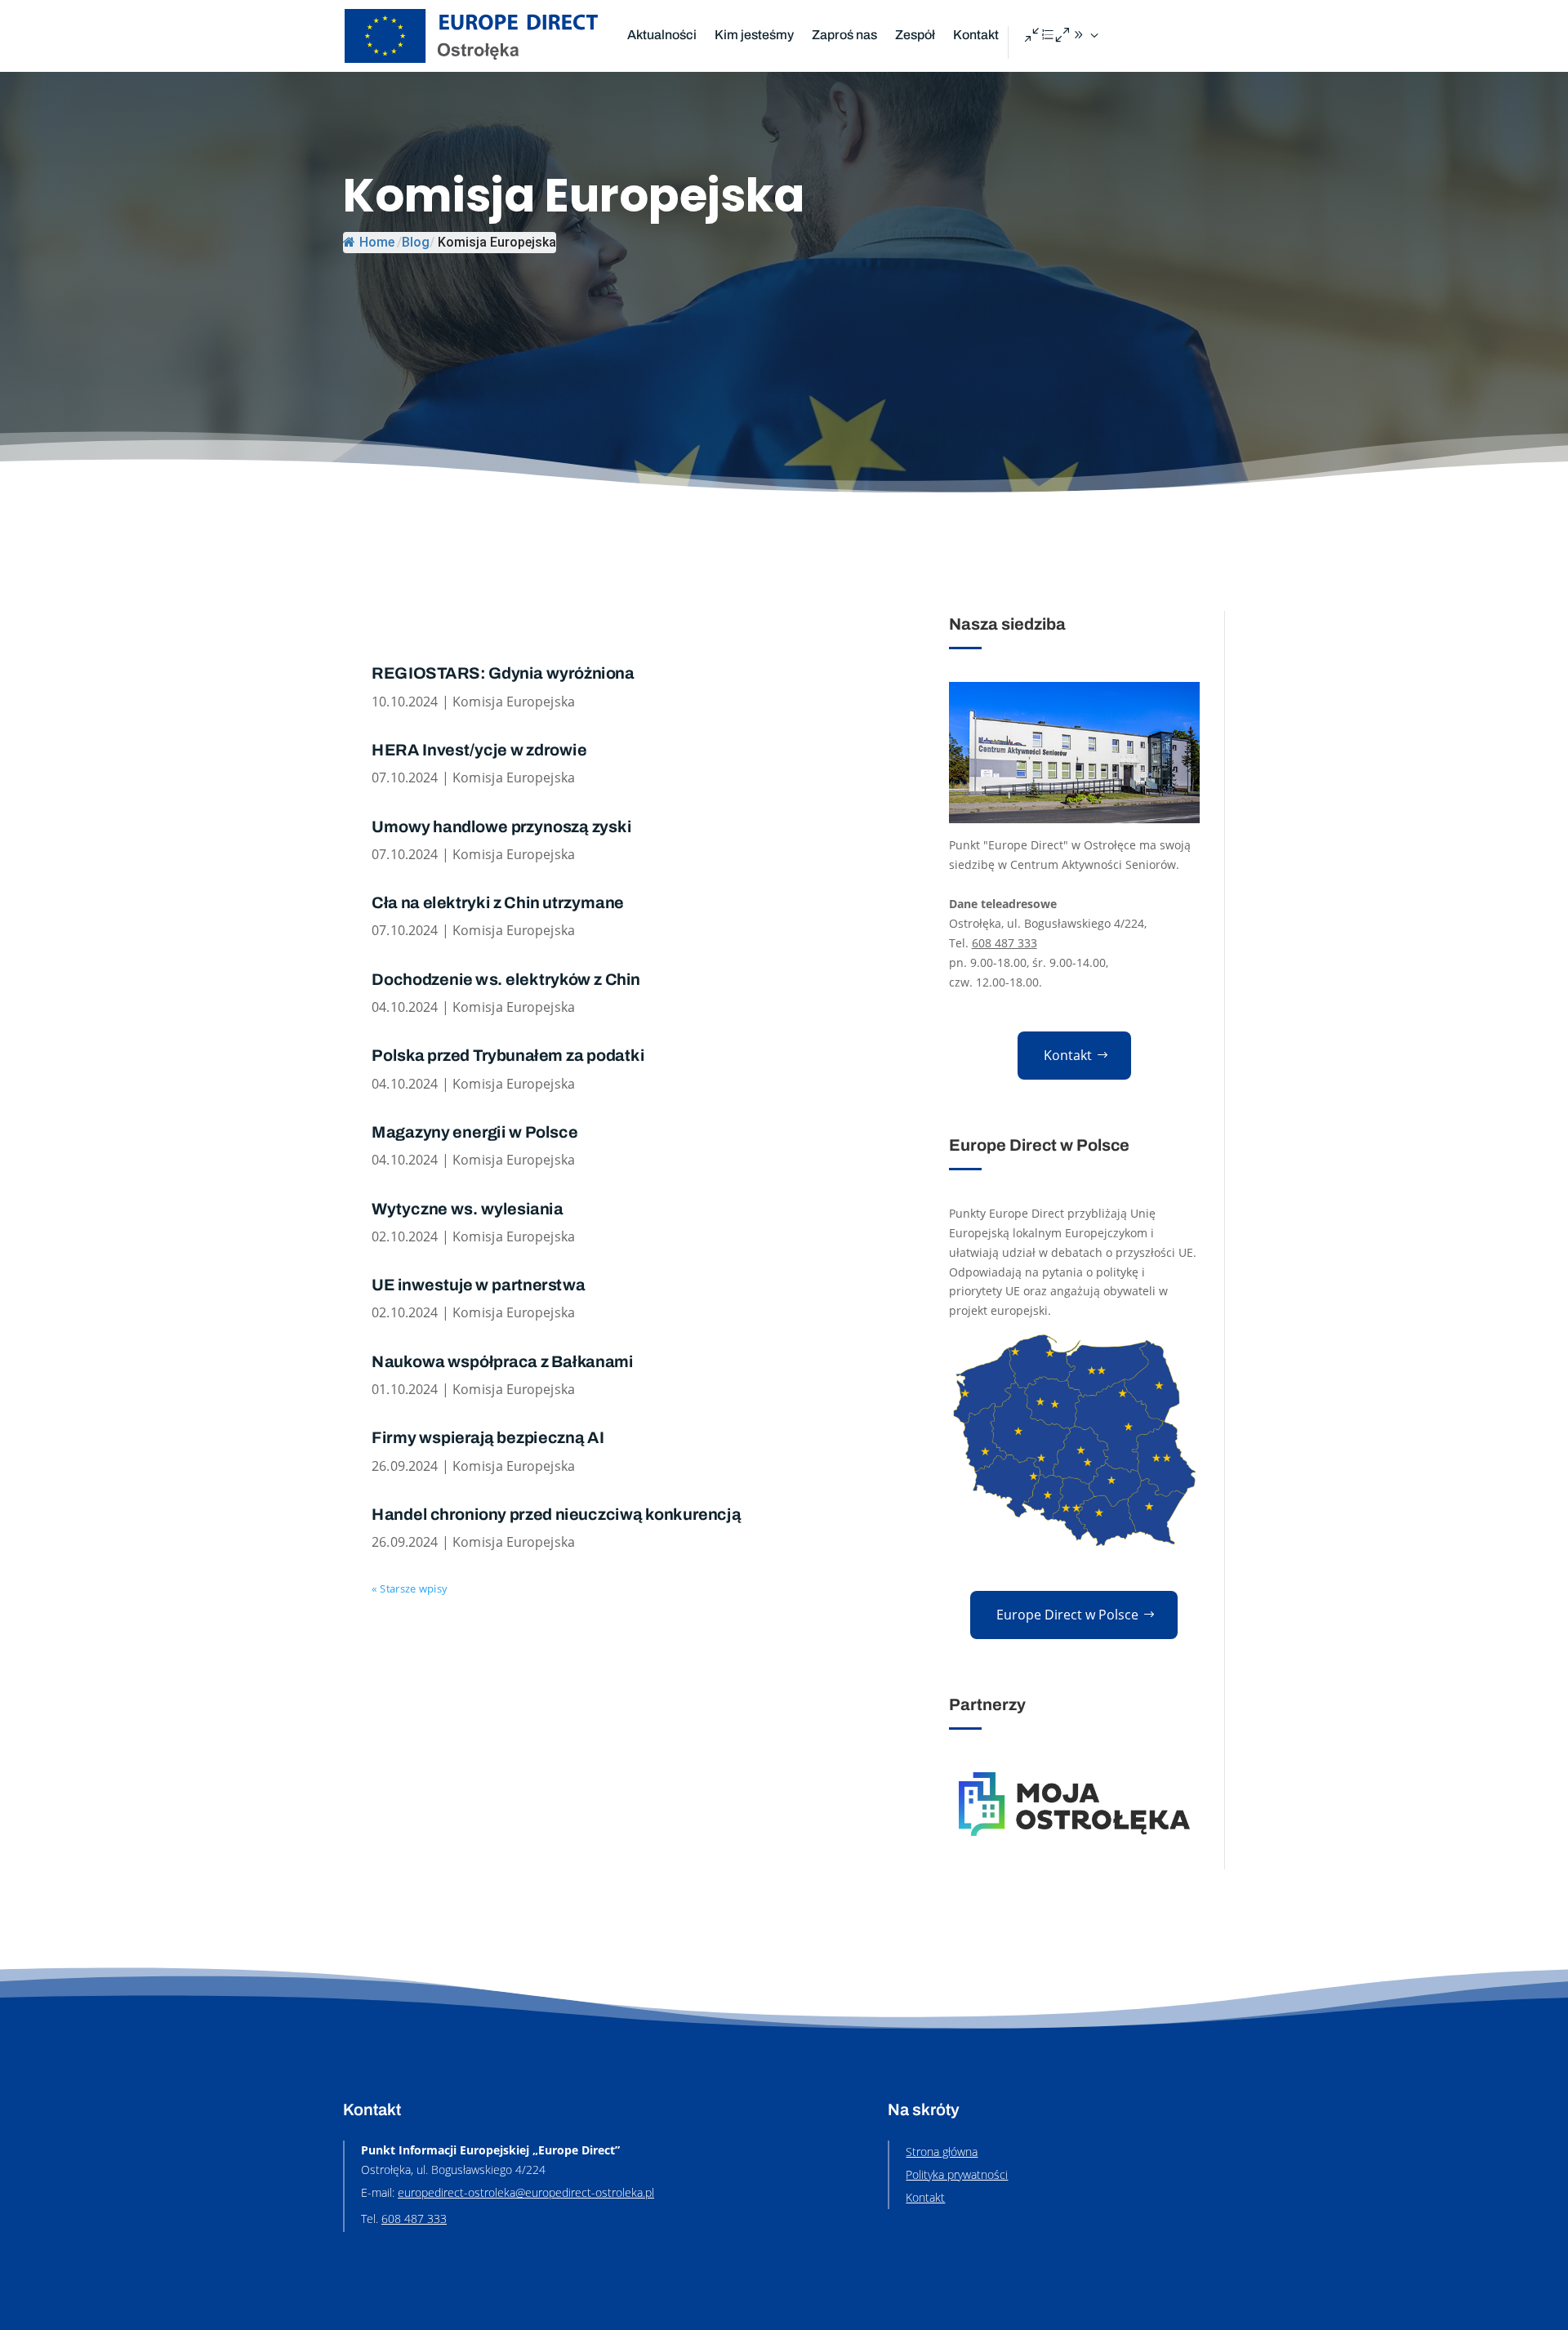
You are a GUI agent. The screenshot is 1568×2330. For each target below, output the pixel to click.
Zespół (915, 35)
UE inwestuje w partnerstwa (478, 1285)
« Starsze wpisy (409, 1589)
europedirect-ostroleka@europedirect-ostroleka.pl (526, 2192)
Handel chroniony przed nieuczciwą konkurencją (556, 1515)
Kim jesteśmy (754, 35)
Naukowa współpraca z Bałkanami (502, 1362)
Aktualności (662, 35)
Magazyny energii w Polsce (474, 1133)
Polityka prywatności (957, 2174)
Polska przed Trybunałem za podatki (508, 1056)
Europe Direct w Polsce (1067, 1615)
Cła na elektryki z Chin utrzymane (498, 903)
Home (377, 242)
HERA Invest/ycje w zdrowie (479, 751)
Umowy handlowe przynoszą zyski (501, 826)
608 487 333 (1004, 943)
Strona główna (942, 2152)
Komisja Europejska (513, 702)
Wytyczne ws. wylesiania (467, 1209)
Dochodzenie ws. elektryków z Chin (506, 980)
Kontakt (976, 35)
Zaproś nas (844, 35)
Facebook (1063, 36)
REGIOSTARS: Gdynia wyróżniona (503, 674)
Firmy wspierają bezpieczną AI (488, 1438)
